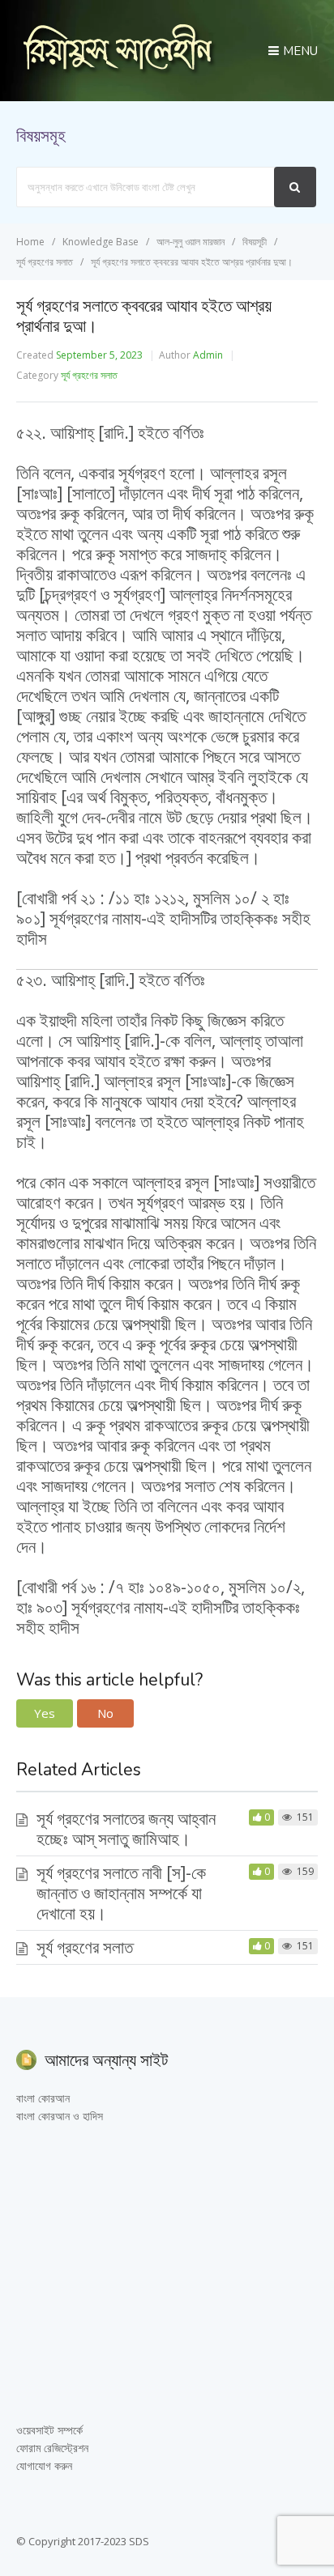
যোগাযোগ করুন (44, 2465)
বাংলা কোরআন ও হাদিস (60, 2116)
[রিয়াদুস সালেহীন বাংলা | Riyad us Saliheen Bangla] (118, 70)
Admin (208, 355)
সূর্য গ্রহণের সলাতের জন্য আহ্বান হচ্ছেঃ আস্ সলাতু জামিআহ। (126, 1828)
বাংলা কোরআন (43, 2098)
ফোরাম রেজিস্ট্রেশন (52, 2448)
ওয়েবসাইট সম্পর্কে (49, 2430)
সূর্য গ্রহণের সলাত (89, 375)
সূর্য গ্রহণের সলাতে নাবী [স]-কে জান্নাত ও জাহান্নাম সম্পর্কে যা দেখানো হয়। (121, 1893)
